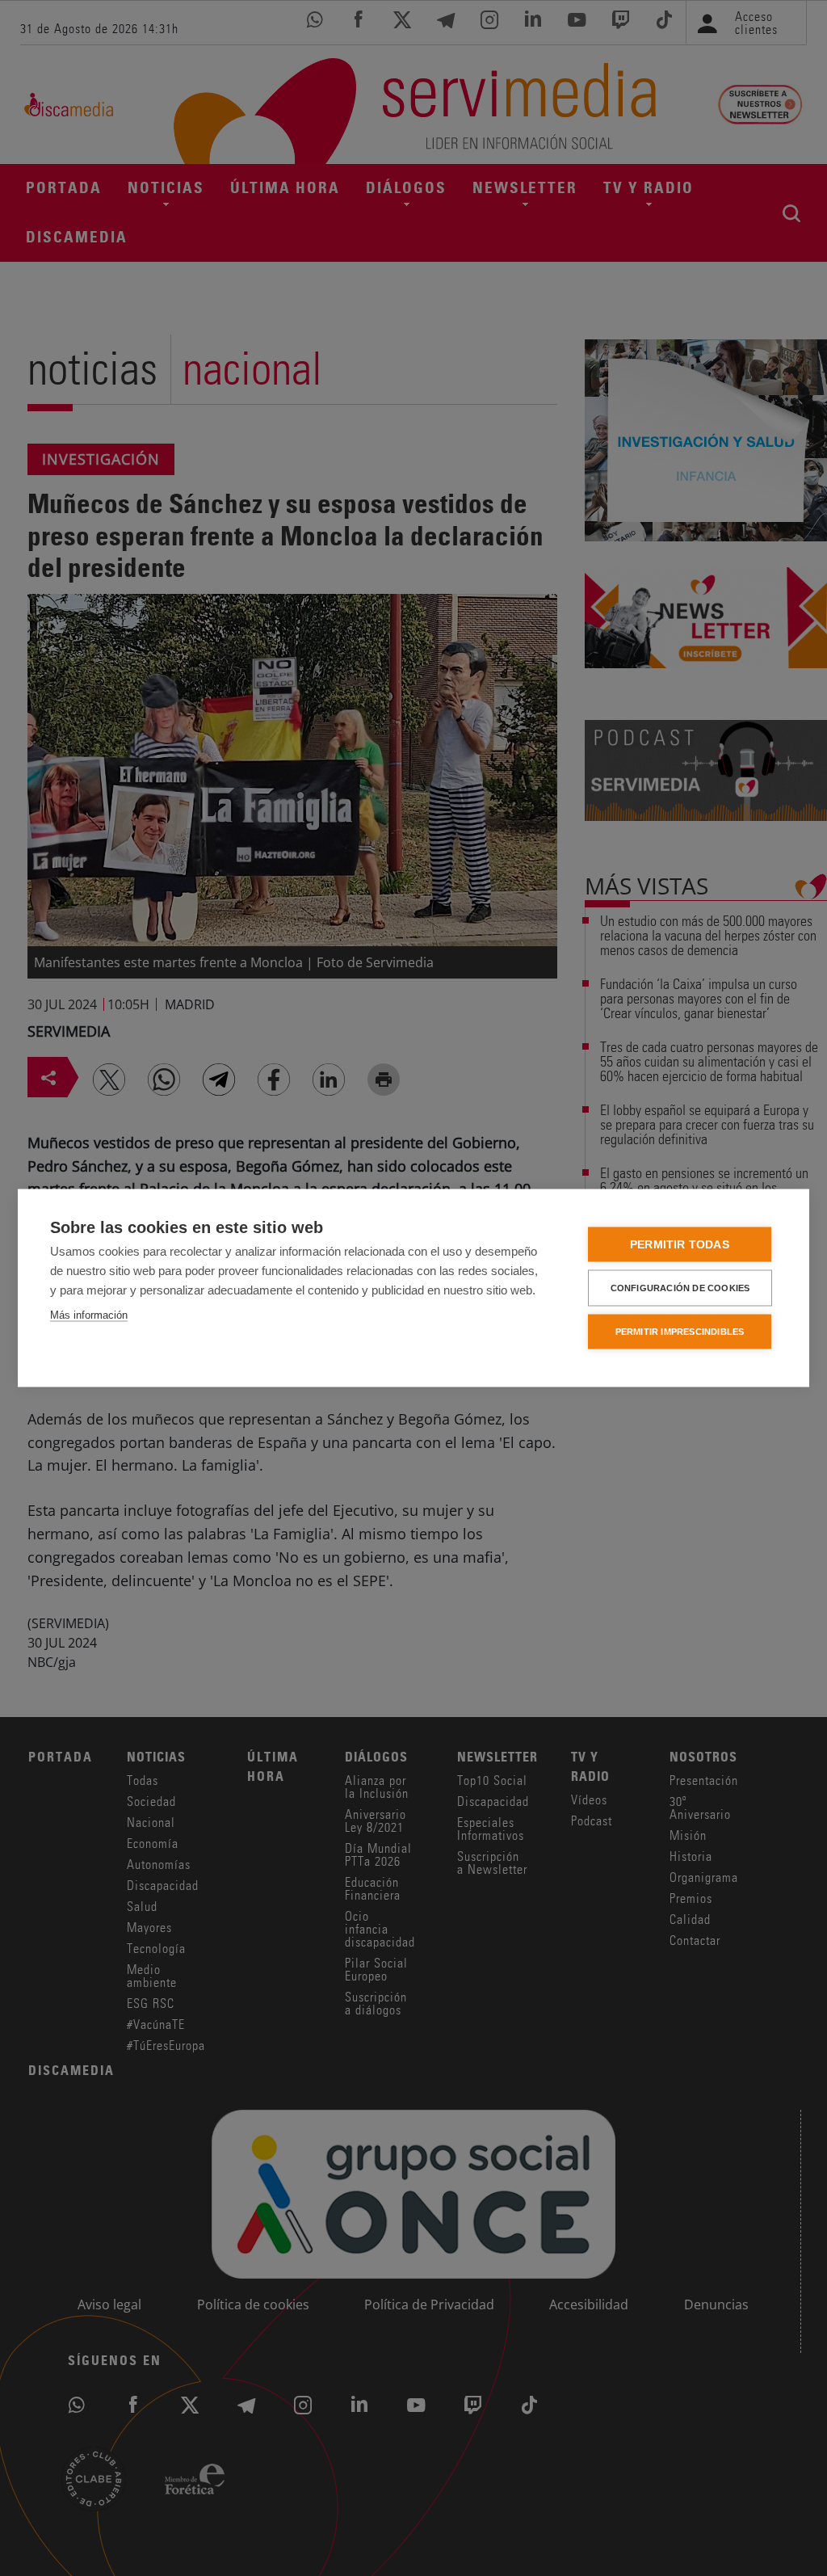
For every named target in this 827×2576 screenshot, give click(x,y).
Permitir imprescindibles (680, 1332)
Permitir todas (680, 1245)
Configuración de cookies (680, 1288)
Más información (89, 1315)
